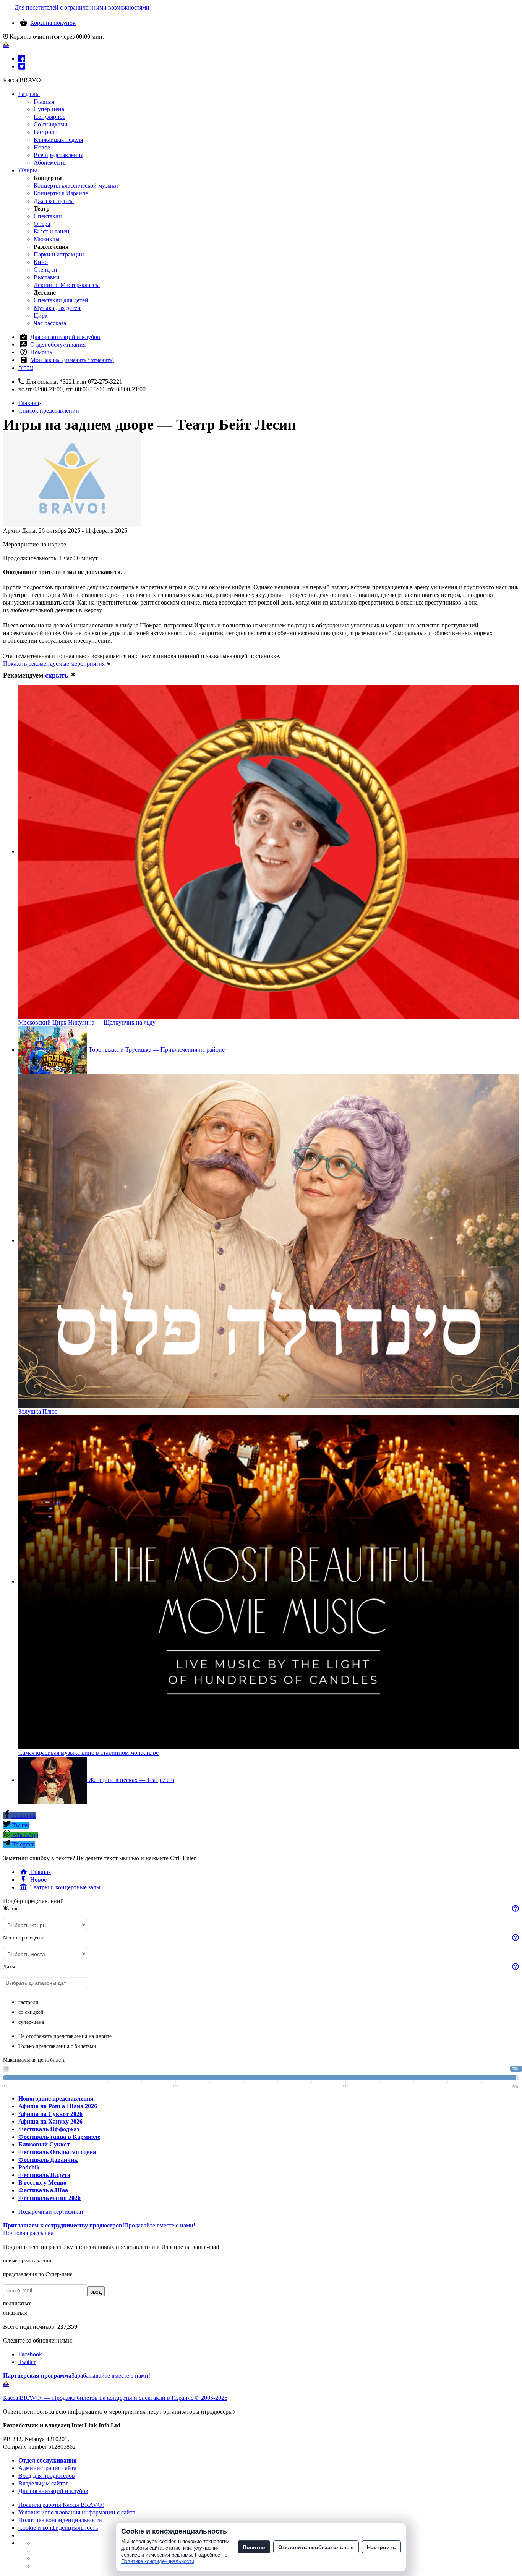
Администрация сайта (47, 2468)
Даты (9, 1967)
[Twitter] (22, 66)
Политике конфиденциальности (158, 2561)
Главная (44, 101)
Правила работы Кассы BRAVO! (61, 2505)
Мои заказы (72, 360)
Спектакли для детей (61, 300)
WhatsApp (24, 1835)
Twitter (20, 1825)
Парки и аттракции (59, 254)
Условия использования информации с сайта (77, 2512)
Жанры (28, 170)
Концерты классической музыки (76, 186)
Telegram (23, 1844)
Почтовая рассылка (28, 2233)
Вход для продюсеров (47, 2476)
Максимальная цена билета (34, 2060)
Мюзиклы (47, 239)
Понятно (254, 2547)
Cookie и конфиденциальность (58, 2528)
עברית (26, 368)
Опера (42, 224)
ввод (96, 2291)
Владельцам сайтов (44, 2483)
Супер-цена (49, 109)
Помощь (41, 352)
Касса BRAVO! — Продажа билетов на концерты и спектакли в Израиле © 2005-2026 (115, 2398)
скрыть (58, 675)
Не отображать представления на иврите (65, 2036)
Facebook (23, 1816)
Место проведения (24, 1938)
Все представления (58, 155)
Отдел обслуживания (58, 344)
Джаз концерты (54, 201)
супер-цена (31, 2022)
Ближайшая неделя (58, 140)
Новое (42, 147)
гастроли (28, 2002)
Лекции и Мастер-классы (67, 285)
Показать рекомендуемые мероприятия (55, 664)
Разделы (29, 94)
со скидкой (31, 2012)
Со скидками (51, 124)
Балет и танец (52, 231)
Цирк (41, 315)
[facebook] (22, 59)
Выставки (47, 277)
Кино (41, 262)
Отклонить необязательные (316, 2547)
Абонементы (50, 163)
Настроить (381, 2547)
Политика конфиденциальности (60, 2520)
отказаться (15, 2313)
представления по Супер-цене (38, 2274)
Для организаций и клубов (65, 337)
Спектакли (48, 216)
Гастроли (46, 132)
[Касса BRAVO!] (6, 44)
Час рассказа (50, 323)
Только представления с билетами (57, 2046)
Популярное (49, 117)
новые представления (28, 2261)
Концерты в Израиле (61, 193)
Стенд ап (45, 270)
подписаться (17, 2303)
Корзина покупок (53, 23)
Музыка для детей (57, 308)
